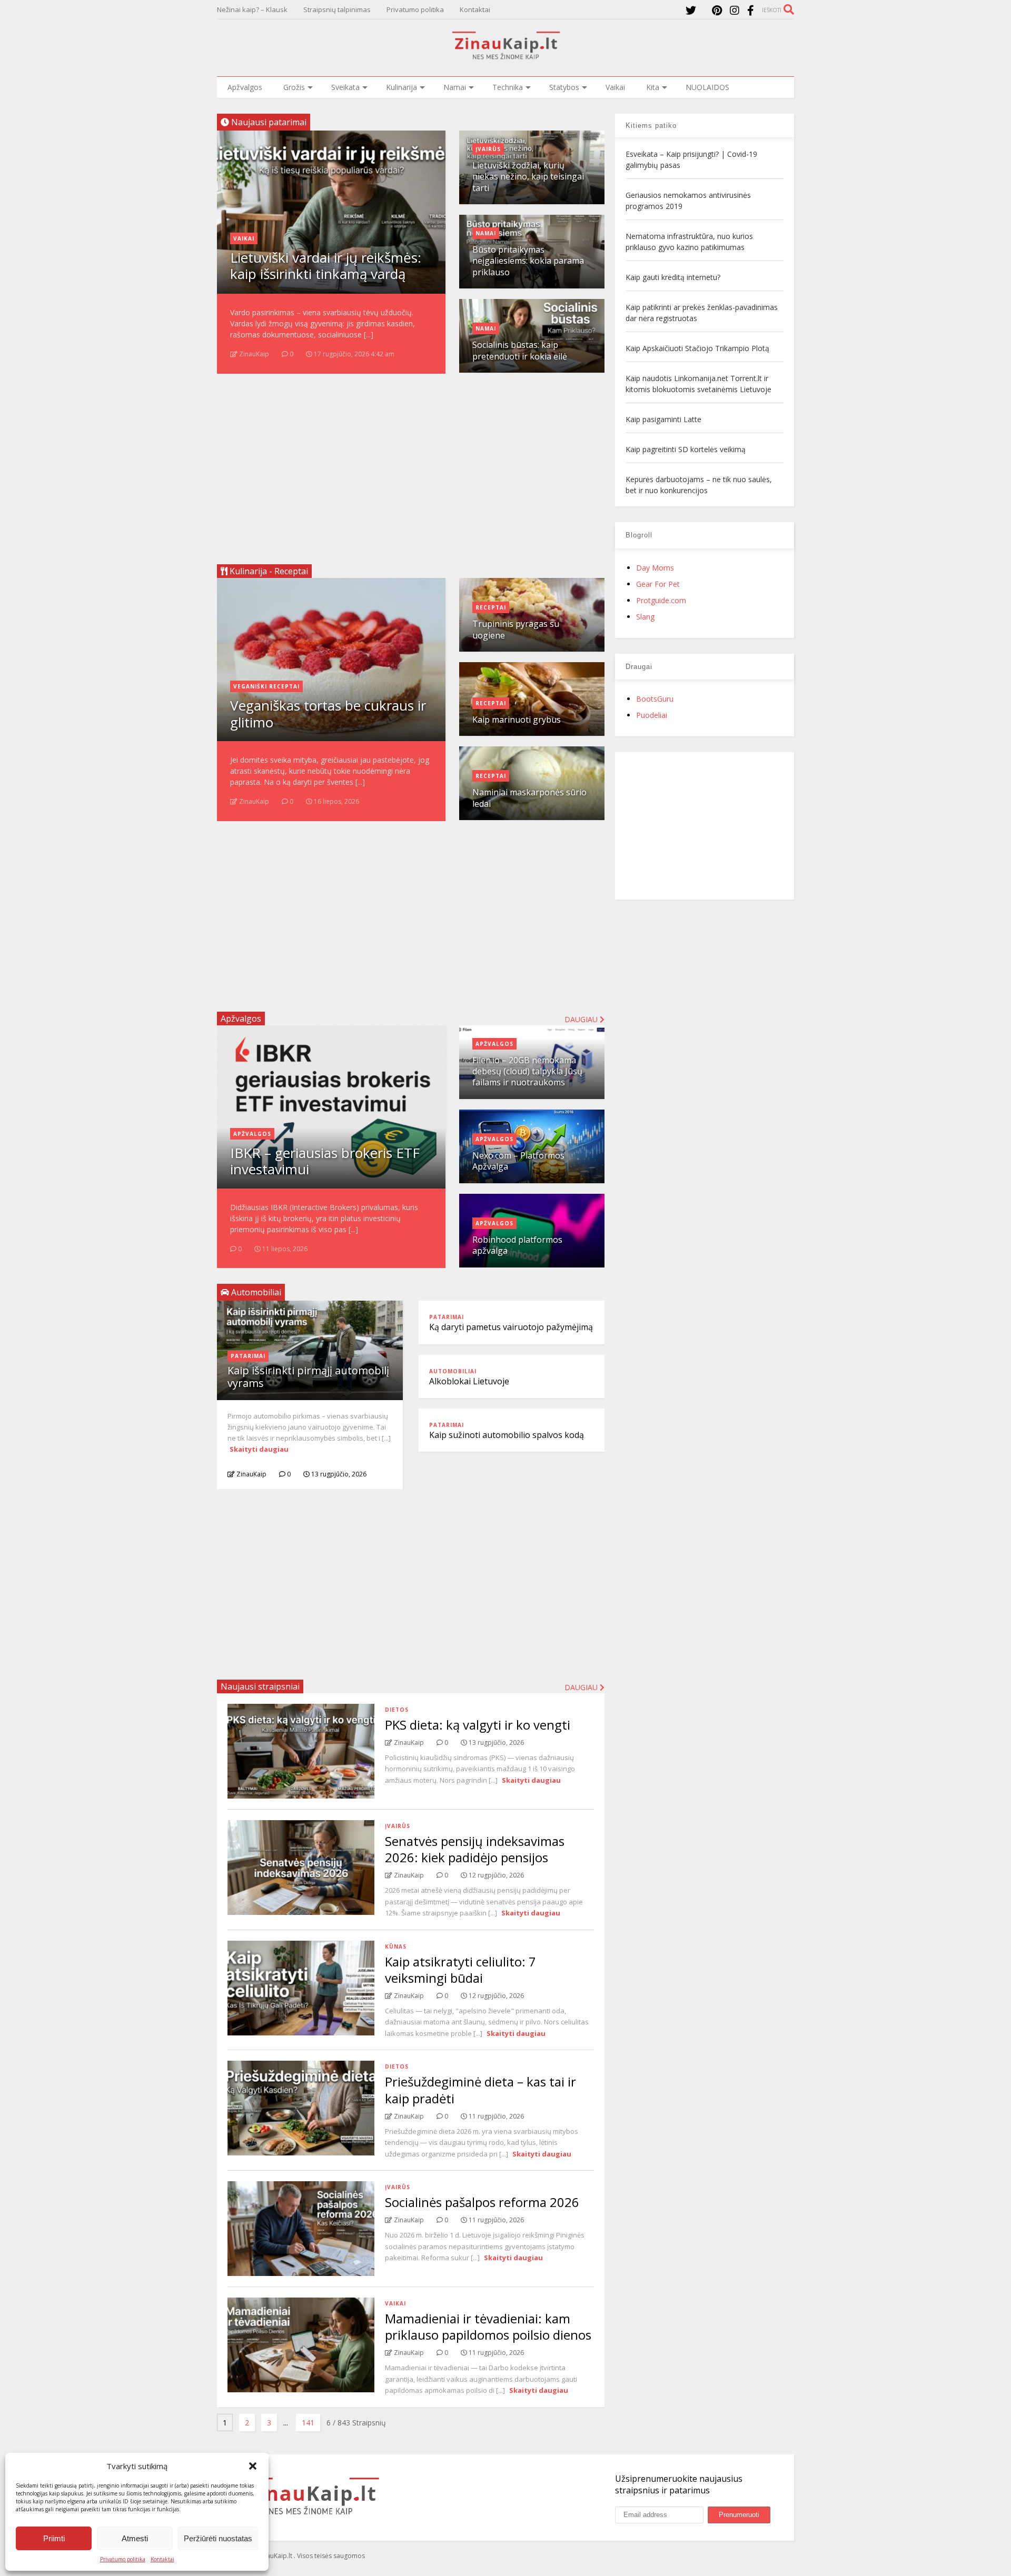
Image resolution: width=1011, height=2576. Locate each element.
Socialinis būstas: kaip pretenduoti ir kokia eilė (520, 350)
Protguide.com (661, 600)
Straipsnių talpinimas (337, 9)
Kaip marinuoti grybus (517, 720)
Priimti (54, 2538)
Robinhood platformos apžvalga (517, 1245)
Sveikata (345, 87)
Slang (645, 617)
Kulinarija (402, 87)
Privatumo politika (123, 2559)
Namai (455, 87)
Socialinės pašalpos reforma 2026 (482, 2202)
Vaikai (615, 87)
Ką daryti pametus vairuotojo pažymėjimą (511, 1327)
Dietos (397, 1710)
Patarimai (248, 1356)
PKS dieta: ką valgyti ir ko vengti (478, 1725)
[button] (253, 2466)
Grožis (294, 87)
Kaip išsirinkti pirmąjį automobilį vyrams (308, 1377)
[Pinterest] (717, 10)
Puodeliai (652, 715)
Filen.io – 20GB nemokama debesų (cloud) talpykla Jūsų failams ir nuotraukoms (527, 1071)
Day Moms (655, 568)
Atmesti (135, 2538)
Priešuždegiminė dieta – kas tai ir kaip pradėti (480, 2090)
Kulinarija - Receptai (268, 571)
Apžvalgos (245, 87)
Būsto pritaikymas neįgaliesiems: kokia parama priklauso (528, 261)
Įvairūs (488, 149)
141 (308, 2423)
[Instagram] (735, 10)
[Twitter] (691, 10)
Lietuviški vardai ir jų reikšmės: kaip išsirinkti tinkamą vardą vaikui (326, 274)
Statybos (564, 87)
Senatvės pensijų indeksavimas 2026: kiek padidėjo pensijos (475, 1849)
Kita (653, 87)
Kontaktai (162, 2559)
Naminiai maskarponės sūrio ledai (529, 798)
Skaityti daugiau (259, 1449)
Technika (508, 87)
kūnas (396, 1946)
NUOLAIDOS (707, 87)
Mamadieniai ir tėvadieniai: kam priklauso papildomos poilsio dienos (488, 2327)
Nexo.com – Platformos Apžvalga (518, 1161)
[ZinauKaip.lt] (506, 56)
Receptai (491, 607)
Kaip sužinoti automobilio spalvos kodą (507, 1435)
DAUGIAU (582, 1687)
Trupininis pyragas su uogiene (516, 629)
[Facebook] (751, 10)
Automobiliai (453, 1371)
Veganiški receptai (266, 686)
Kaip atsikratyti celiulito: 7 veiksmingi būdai (460, 1970)
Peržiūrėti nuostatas (218, 2538)
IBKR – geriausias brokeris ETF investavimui (325, 1161)
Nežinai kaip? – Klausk (252, 9)
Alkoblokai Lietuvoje (469, 1381)
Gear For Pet (658, 584)
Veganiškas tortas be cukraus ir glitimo (328, 713)
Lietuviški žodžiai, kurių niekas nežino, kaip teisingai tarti (528, 177)
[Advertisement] (411, 465)
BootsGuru (655, 699)
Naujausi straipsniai (260, 1686)
